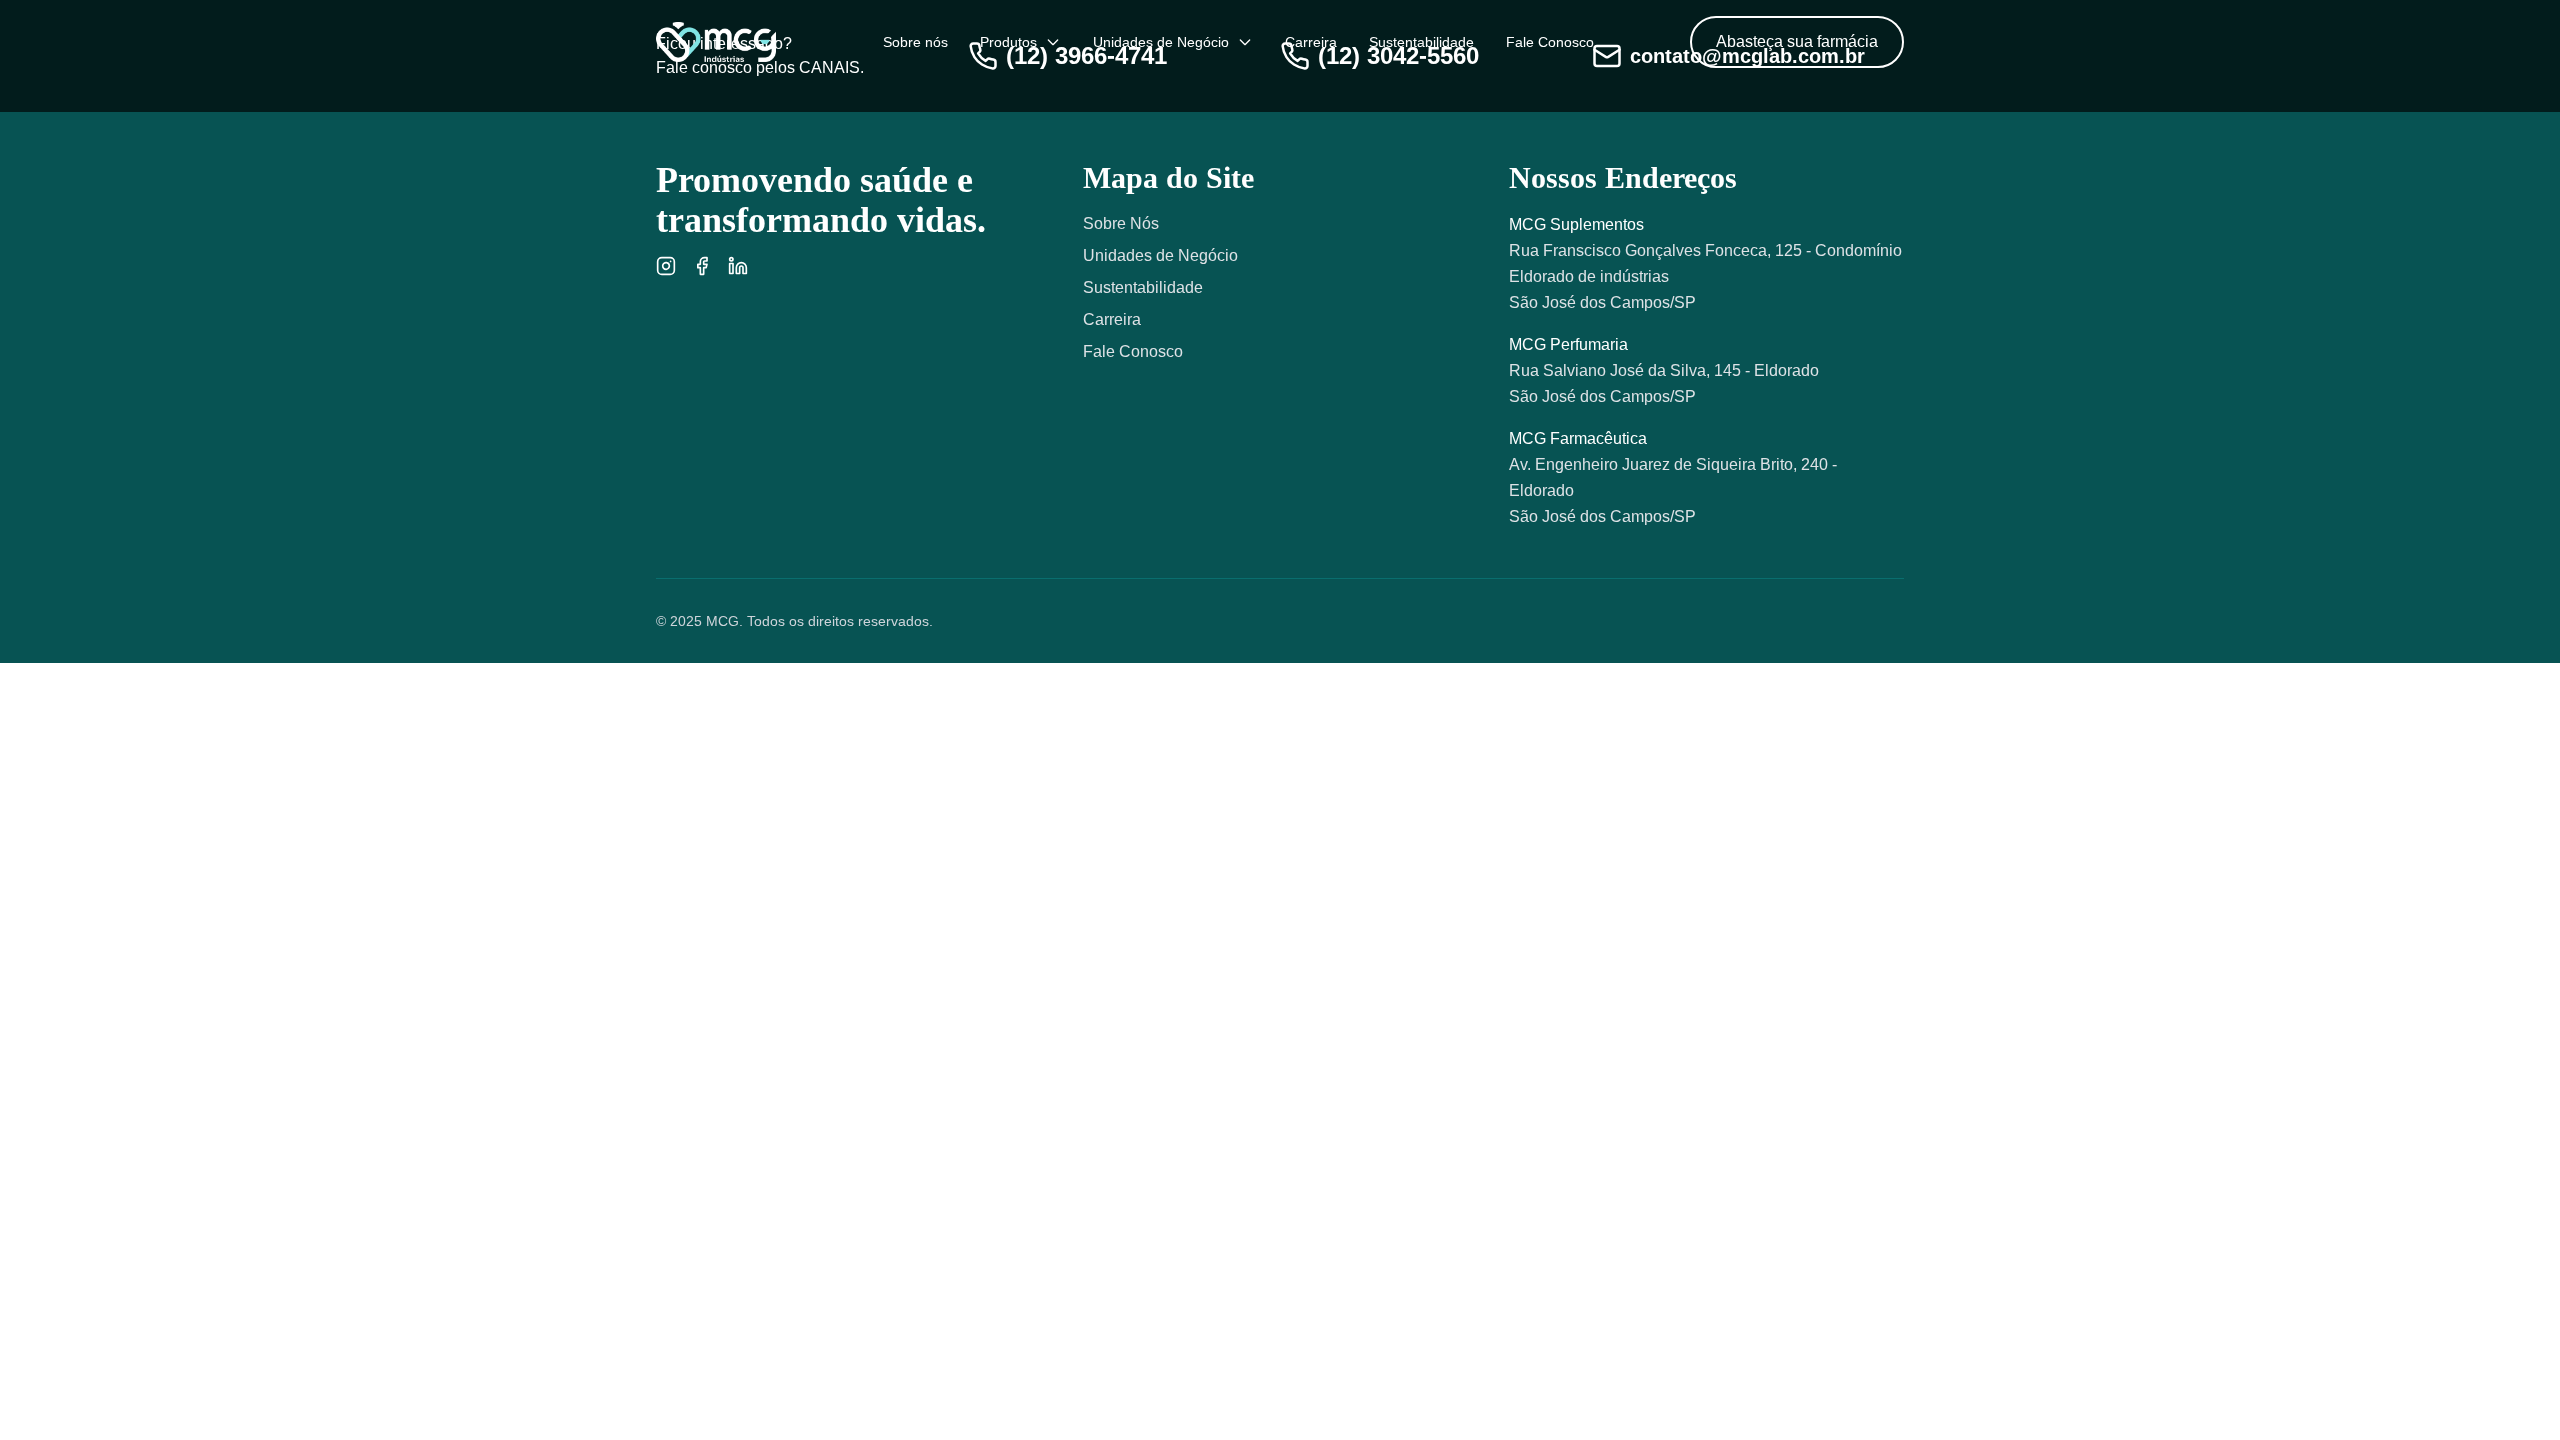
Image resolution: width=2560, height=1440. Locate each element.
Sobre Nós (1121, 223)
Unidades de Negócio (1161, 42)
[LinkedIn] (738, 266)
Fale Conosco (1550, 42)
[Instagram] (666, 266)
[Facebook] (702, 266)
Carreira (1311, 42)
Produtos (1008, 42)
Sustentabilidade (1421, 42)
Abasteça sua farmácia (1797, 41)
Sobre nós (915, 42)
